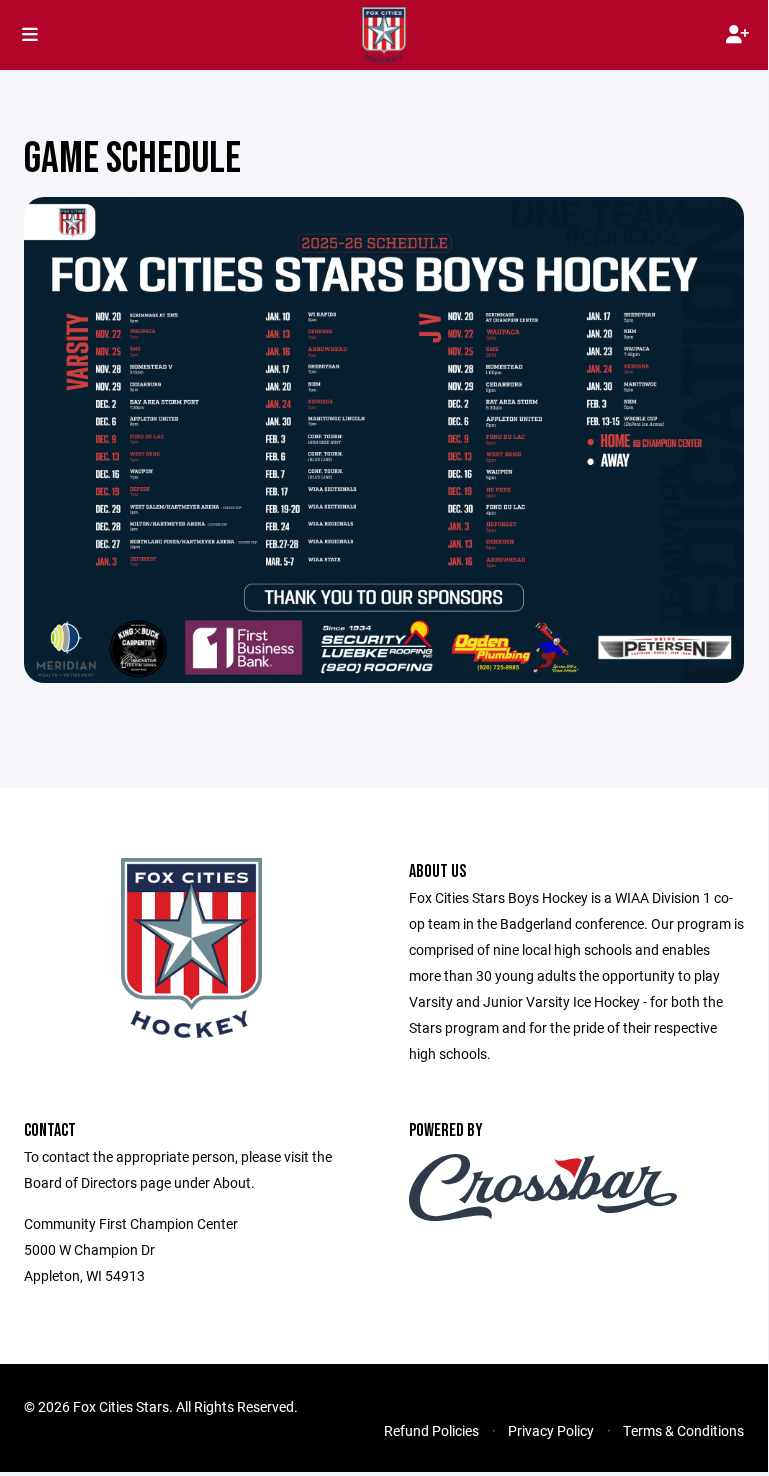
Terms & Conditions (683, 1430)
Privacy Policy (551, 1430)
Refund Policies (431, 1430)
